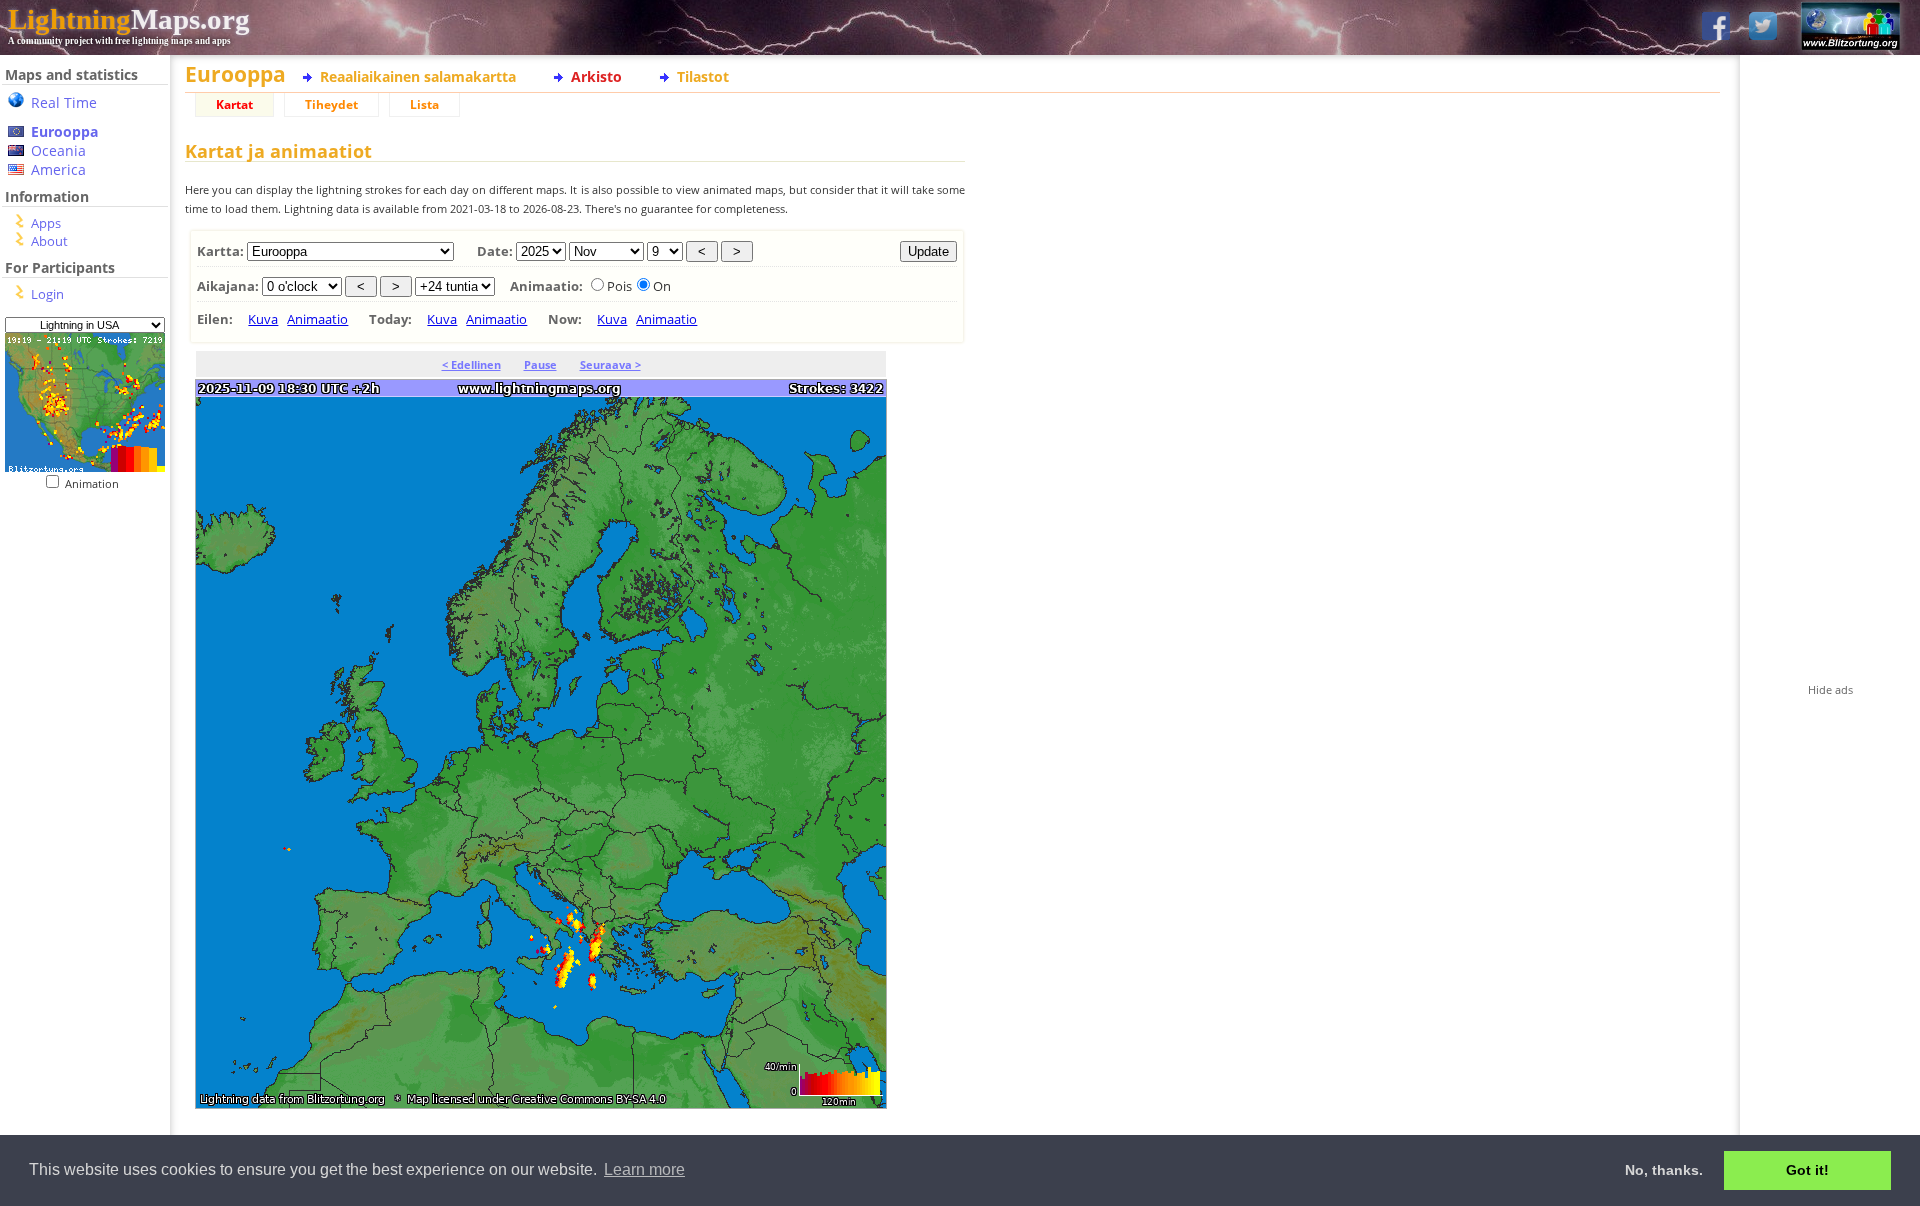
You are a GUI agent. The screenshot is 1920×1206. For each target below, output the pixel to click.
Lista (424, 104)
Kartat (234, 104)
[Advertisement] (85, 901)
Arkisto (596, 76)
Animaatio (317, 319)
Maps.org (129, 19)
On (662, 286)
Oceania (58, 150)
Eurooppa (64, 131)
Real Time (64, 102)
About (49, 241)
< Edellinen (471, 364)
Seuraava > (610, 364)
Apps (46, 223)
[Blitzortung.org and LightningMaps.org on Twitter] (1763, 27)
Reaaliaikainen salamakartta (418, 76)
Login (47, 294)
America (58, 169)
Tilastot (703, 76)
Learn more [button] (644, 1169)
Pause (540, 364)
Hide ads (1830, 689)
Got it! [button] (1807, 1170)
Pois (619, 286)
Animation (96, 483)
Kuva (263, 319)
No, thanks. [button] (1664, 1170)
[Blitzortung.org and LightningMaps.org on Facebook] (1716, 27)
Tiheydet (331, 104)
